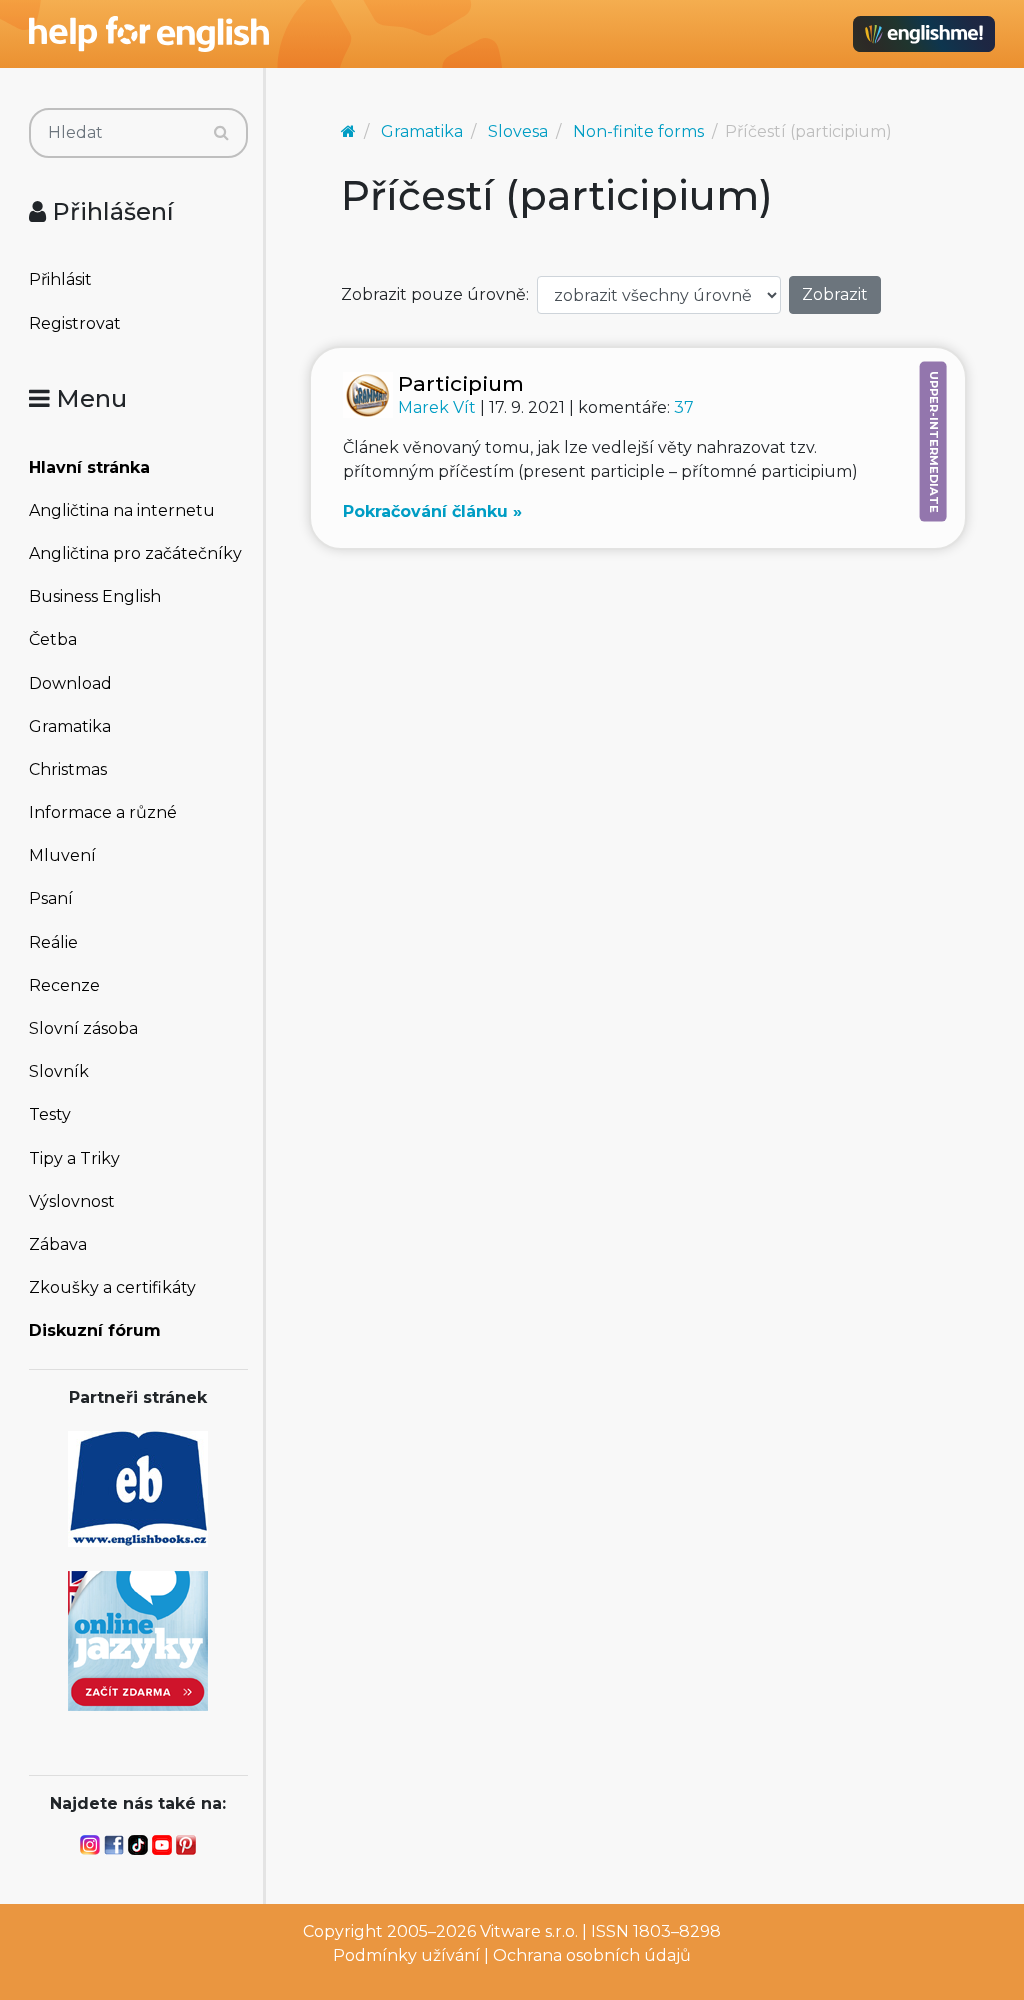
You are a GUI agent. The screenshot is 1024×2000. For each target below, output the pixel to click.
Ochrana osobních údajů (592, 1955)
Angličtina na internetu (122, 510)
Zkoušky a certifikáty (112, 1287)
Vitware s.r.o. (529, 1931)
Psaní (51, 898)
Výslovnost (72, 1201)
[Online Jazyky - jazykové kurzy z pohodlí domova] (138, 1639)
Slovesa (518, 131)
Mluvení (62, 855)
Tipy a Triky (74, 1158)
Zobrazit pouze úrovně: (435, 294)
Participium (461, 383)
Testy (50, 1114)
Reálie (53, 942)
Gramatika (70, 726)
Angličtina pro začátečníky (135, 553)
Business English (95, 596)
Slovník (59, 1071)
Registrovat (75, 323)
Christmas (68, 769)
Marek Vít (439, 407)
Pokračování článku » (432, 511)
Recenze (64, 985)
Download (70, 683)
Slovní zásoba (83, 1028)
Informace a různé (103, 812)
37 (684, 407)
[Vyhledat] (221, 133)
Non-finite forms (638, 131)
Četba (53, 639)
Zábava (58, 1244)
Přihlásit (60, 279)
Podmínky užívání (406, 1955)
